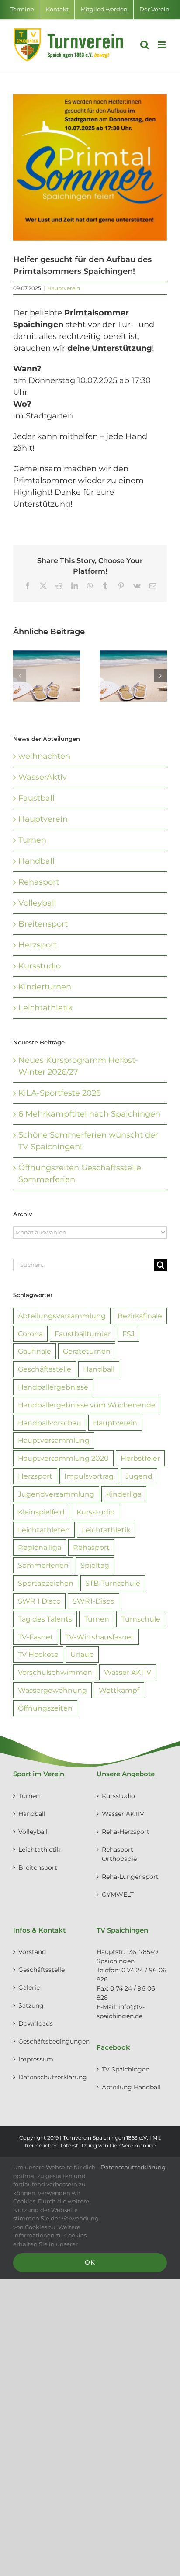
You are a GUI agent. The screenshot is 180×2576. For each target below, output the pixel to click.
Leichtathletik (46, 1008)
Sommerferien (43, 1565)
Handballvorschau (50, 1423)
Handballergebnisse (53, 1387)
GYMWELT (118, 1895)
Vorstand (32, 1952)
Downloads (36, 2023)
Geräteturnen (87, 1351)
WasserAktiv (43, 777)
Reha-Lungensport (130, 1877)
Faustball (36, 798)
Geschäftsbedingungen (49, 2041)
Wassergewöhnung (52, 1690)
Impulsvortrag (89, 1476)
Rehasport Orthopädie (119, 1854)
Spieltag (95, 1565)
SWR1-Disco (93, 1601)
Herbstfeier (140, 1458)
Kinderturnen (45, 987)
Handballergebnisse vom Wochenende (87, 1405)
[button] (20, 676)
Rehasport (39, 882)
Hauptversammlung (54, 1440)
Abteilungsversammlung (62, 1316)
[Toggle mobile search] (145, 45)
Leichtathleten (44, 1530)
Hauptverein (64, 288)
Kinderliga (124, 1494)
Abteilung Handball (131, 2087)
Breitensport (43, 924)
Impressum (36, 2059)
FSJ (128, 1334)
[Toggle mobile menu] (162, 45)
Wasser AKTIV (128, 1672)
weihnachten (44, 756)
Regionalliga (40, 1547)
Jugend (139, 1476)
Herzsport (38, 945)
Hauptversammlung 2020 (63, 1458)
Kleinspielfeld (41, 1512)
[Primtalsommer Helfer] (90, 168)
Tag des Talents (45, 1619)
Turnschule (141, 1619)
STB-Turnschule (113, 1583)
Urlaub (82, 1654)
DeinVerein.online (133, 2146)
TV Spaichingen (126, 2069)
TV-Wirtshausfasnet (100, 1637)
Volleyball (37, 903)
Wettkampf (119, 1690)
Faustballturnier (83, 1334)
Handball (36, 861)
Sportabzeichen (46, 1583)
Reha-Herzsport (126, 1832)
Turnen (32, 840)
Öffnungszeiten (45, 1708)
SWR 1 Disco (39, 1601)
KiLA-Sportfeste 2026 (60, 1093)
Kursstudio (40, 966)
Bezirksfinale (140, 1316)
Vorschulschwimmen (55, 1672)
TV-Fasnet (36, 1637)
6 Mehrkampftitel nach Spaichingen (89, 1114)
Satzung (31, 2005)
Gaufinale (35, 1351)
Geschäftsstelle (45, 1369)
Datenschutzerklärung (49, 2077)
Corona (30, 1334)
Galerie (29, 1988)
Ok (90, 2262)
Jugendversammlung (56, 1494)
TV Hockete (38, 1654)
